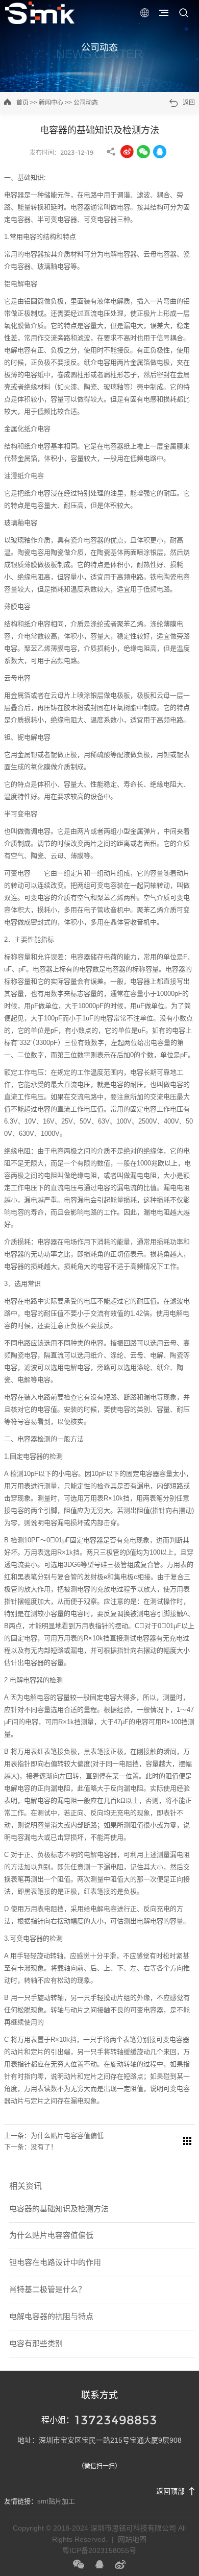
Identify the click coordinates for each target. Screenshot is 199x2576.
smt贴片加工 (56, 2501)
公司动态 (99, 47)
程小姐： (58, 2420)
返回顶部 (170, 2491)
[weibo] (99, 2564)
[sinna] (120, 2564)
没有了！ (44, 2147)
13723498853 (116, 2420)
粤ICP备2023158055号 (99, 2550)
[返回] (187, 2141)
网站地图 (132, 2539)
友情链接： (21, 2501)
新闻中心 (51, 103)
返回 (189, 103)
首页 (22, 103)
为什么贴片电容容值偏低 (67, 2136)
